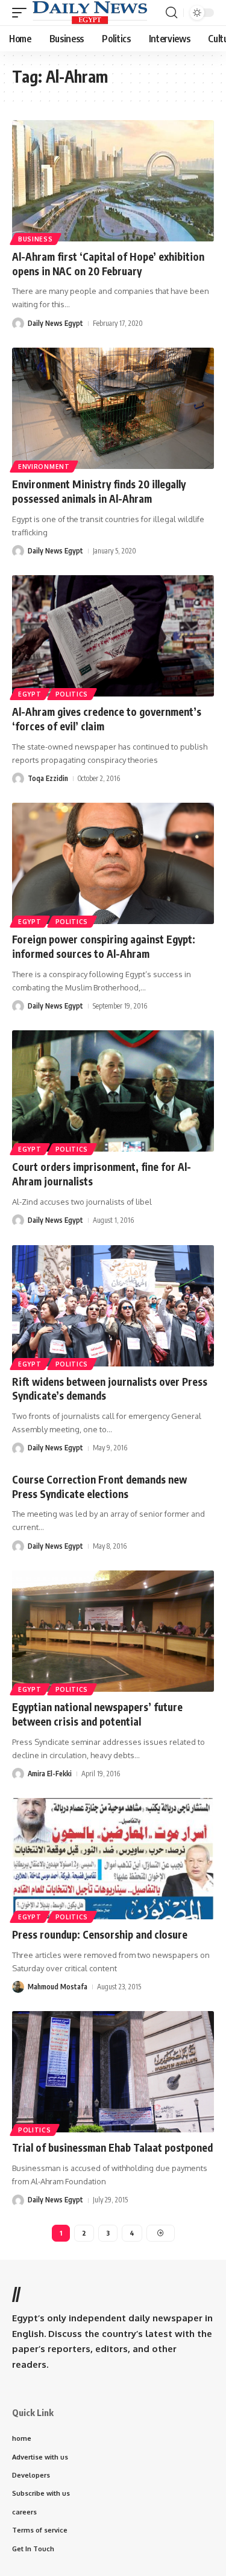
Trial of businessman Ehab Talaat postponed (112, 2147)
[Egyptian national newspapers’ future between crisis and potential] (113, 1631)
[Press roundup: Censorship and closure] (113, 1859)
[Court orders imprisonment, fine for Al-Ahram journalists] (113, 1091)
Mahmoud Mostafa (58, 1987)
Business (36, 239)
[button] (22, 13)
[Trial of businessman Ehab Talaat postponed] (113, 2072)
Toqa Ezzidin (48, 778)
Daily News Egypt (55, 323)
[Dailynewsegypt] (90, 13)
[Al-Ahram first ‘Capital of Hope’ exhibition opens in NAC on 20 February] (113, 181)
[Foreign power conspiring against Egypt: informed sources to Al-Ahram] (113, 863)
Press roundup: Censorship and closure (100, 1934)
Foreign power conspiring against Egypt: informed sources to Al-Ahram (104, 946)
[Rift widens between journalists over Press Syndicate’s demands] (113, 1306)
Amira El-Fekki (50, 1774)
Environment (44, 467)
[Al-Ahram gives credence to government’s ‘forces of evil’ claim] (113, 636)
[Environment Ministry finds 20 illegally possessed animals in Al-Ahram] (113, 408)
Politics (72, 694)
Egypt (30, 694)
